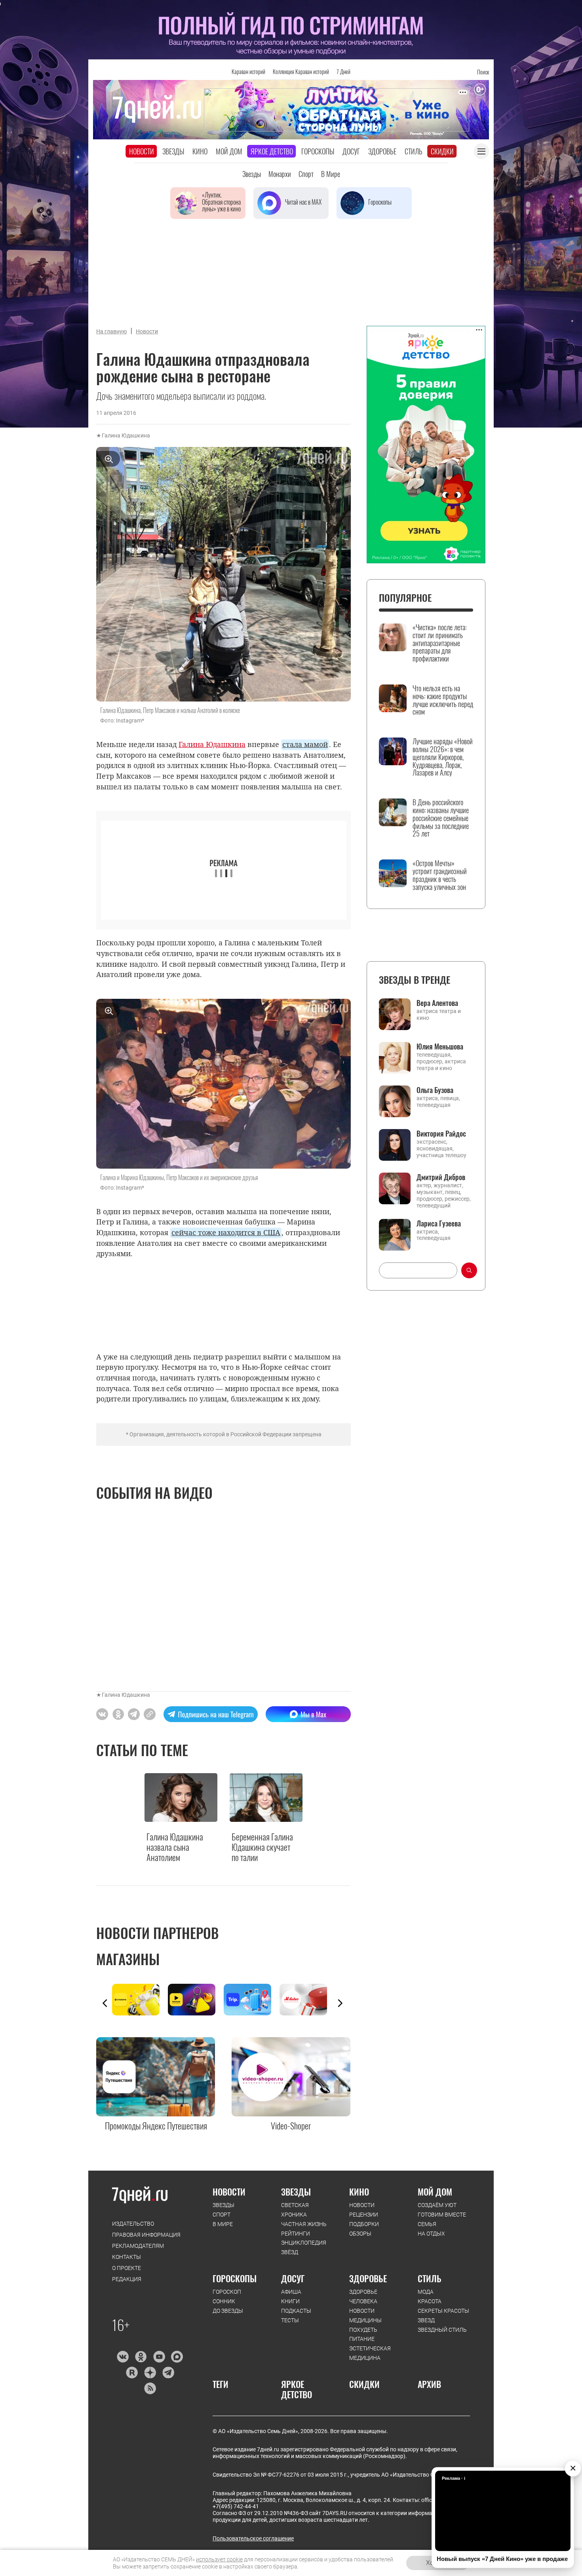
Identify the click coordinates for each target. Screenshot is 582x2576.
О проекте (126, 2268)
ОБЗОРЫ (360, 2234)
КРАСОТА (430, 2301)
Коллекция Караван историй (301, 71)
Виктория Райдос (441, 1133)
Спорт (306, 174)
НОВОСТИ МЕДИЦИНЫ (365, 2316)
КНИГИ (290, 2301)
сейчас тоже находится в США (226, 1232)
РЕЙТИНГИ (296, 2234)
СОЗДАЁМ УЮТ (437, 2205)
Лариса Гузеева (439, 1223)
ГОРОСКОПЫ (235, 2278)
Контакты (126, 2257)
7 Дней (343, 71)
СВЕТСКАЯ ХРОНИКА (295, 2210)
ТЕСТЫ (290, 2320)
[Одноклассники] (141, 2357)
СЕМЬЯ (427, 2224)
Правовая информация (146, 2235)
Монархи (280, 174)
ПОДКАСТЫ (296, 2311)
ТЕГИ (221, 2384)
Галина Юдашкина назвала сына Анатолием (175, 1847)
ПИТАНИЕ (362, 2339)
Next (340, 2003)
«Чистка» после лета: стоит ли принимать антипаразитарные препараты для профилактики (439, 643)
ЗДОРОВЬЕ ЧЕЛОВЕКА (363, 2297)
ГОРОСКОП (227, 2292)
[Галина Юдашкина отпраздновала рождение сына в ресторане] (150, 1714)
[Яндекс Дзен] (150, 2373)
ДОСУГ (293, 2278)
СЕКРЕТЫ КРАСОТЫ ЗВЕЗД (443, 2316)
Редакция (127, 2279)
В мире (331, 174)
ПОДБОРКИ (364, 2224)
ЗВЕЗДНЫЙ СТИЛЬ (442, 2330)
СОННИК (224, 2301)
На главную (111, 331)
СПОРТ (222, 2215)
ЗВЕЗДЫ (223, 2205)
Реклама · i (454, 2478)
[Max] (177, 2357)
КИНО (359, 2192)
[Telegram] (168, 2373)
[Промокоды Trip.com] (252, 2000)
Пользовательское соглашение (253, 2538)
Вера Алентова (437, 1003)
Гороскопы (318, 151)
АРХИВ (429, 2384)
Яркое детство (272, 151)
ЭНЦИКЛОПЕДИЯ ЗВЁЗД (304, 2247)
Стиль (414, 151)
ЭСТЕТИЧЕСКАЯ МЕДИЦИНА (370, 2353)
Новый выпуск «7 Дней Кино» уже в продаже (502, 2559)
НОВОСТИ (229, 2192)
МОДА (426, 2292)
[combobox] (418, 1270)
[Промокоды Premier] (196, 2000)
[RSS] (150, 2388)
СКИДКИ (364, 2384)
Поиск (483, 72)
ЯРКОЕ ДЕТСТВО (297, 2389)
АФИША (291, 2292)
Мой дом (229, 151)
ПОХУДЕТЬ (363, 2330)
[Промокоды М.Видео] (307, 2000)
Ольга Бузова (435, 1090)
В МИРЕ (223, 2224)
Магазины (128, 1959)
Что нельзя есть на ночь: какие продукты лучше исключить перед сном (443, 700)
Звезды (173, 151)
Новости (142, 151)
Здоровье (382, 151)
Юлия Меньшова (440, 1046)
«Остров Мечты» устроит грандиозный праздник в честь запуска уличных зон (440, 875)
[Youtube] (159, 2357)
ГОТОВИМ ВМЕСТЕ (442, 2215)
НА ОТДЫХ (431, 2234)
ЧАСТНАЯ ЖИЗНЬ (304, 2224)
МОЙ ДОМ (435, 2192)
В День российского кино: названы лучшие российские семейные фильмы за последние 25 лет (441, 818)
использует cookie (219, 2559)
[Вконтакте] (123, 2357)
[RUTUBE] (132, 2373)
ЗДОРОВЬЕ (368, 2278)
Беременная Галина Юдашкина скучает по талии (262, 1847)
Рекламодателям (138, 2246)
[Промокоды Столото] (140, 2000)
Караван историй (248, 71)
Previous (105, 2003)
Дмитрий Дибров (441, 1177)
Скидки (442, 151)
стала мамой (305, 744)
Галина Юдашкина (126, 435)
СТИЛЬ (430, 2278)
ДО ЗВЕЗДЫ (228, 2311)
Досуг (351, 151)
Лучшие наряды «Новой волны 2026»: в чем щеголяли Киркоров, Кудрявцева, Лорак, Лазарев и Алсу (443, 757)
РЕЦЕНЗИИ (364, 2215)
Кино (200, 151)
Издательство (133, 2224)
